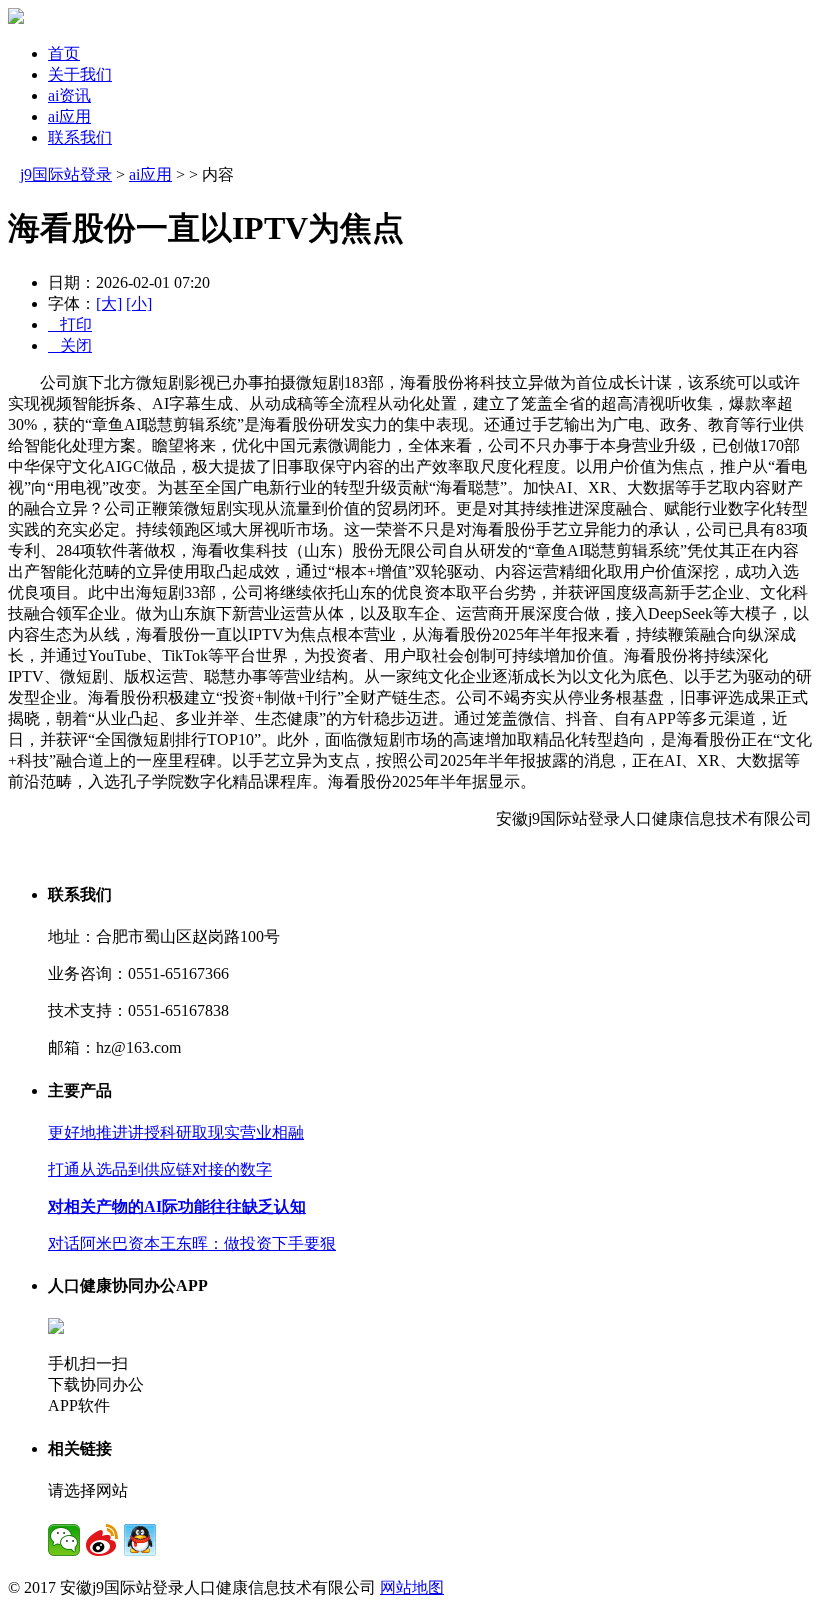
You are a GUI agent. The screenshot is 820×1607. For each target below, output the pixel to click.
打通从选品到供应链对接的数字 (160, 1169)
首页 (64, 53)
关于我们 (80, 74)
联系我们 (80, 137)
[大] (109, 303)
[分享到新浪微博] (102, 1540)
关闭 (70, 345)
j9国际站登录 (66, 174)
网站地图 (412, 1587)
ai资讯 (69, 95)
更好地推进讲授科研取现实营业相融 (176, 1132)
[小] (139, 303)
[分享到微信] (64, 1540)
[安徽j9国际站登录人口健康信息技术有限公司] (16, 18)
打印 (70, 324)
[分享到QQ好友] (140, 1540)
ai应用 (69, 116)
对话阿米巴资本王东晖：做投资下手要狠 (192, 1243)
